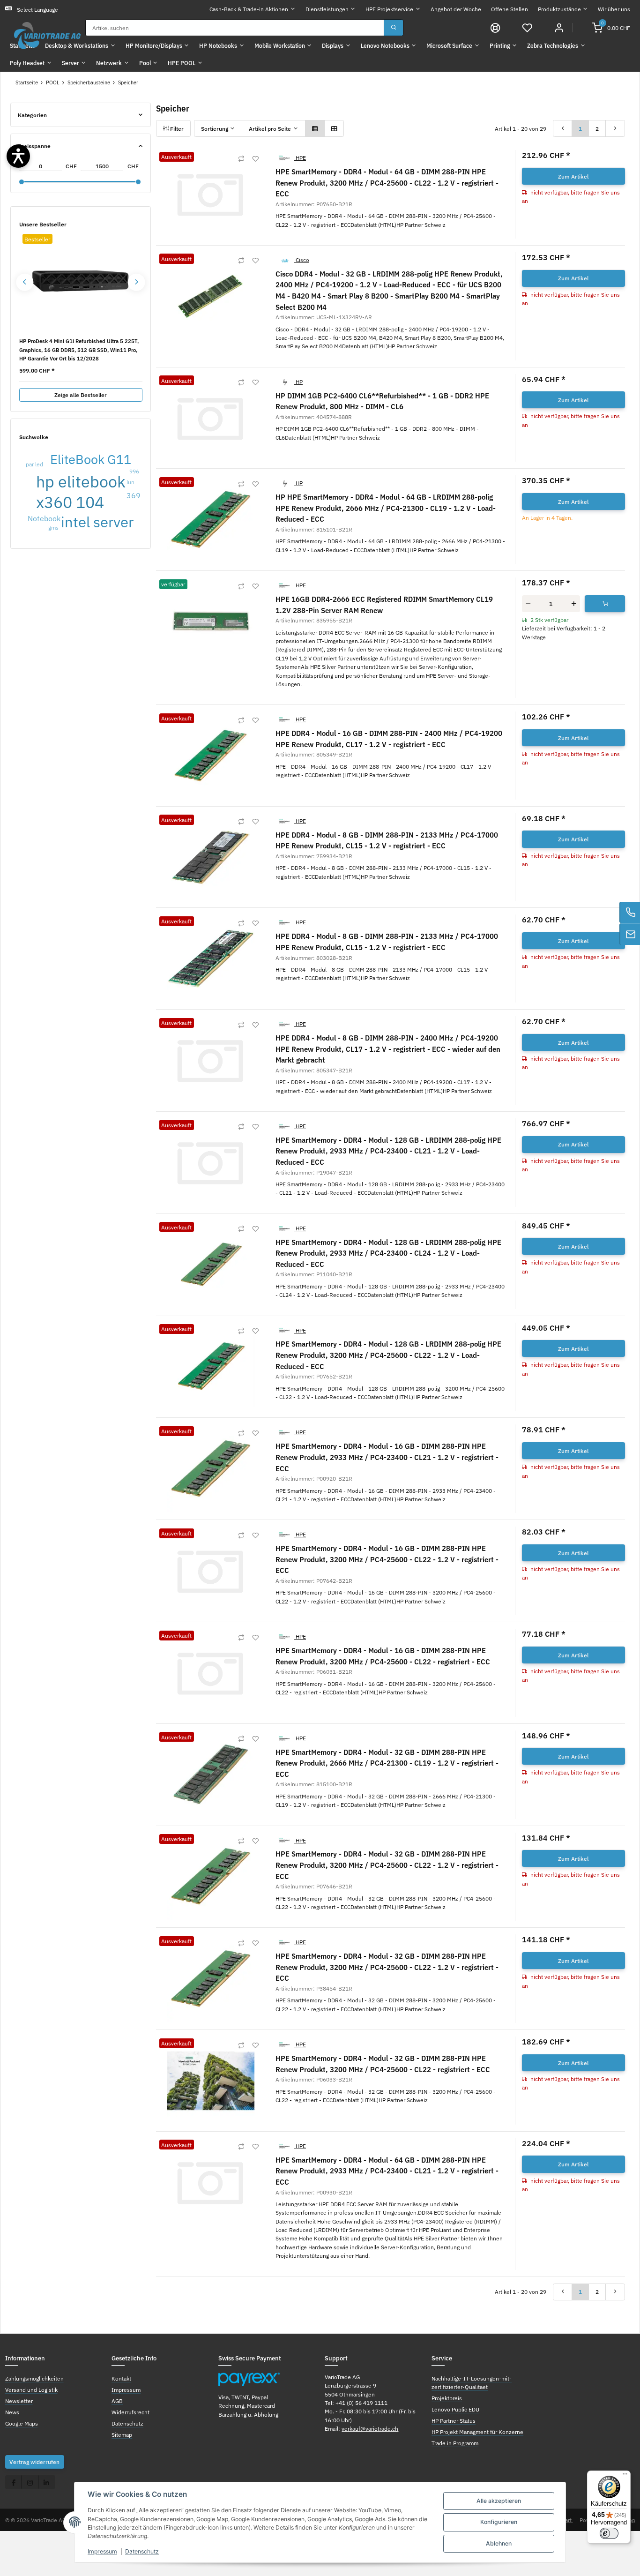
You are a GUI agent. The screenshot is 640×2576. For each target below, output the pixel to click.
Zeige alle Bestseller (81, 395)
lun (130, 482)
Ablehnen (499, 2543)
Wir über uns (614, 9)
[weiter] (615, 128)
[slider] (22, 182)
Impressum (102, 2551)
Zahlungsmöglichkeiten (34, 2378)
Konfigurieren (499, 2522)
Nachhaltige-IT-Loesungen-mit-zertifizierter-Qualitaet (472, 2382)
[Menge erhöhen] (574, 604)
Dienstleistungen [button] (327, 9)
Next (137, 282)
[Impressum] (495, 27)
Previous (25, 282)
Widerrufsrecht (130, 2412)
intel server (97, 522)
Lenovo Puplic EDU (455, 2409)
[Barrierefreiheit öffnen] (18, 156)
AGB (117, 2401)
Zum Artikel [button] (573, 176)
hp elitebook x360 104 (81, 492)
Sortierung (215, 128)
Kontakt (121, 2378)
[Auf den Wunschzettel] (255, 159)
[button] (527, 27)
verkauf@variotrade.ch (370, 2428)
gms (53, 527)
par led (34, 464)
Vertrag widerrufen (34, 2462)
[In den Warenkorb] (605, 604)
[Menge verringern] (528, 604)
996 (134, 471)
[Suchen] (394, 28)
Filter (176, 128)
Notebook (44, 518)
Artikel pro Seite (270, 128)
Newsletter (19, 2401)
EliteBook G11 (91, 459)
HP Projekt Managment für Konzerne (477, 2432)
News (12, 2412)
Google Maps (22, 2423)
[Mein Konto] (559, 27)
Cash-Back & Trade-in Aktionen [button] (249, 9)
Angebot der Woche (456, 9)
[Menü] (625, 2476)
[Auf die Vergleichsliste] (241, 159)
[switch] (609, 2533)
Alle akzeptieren (499, 2501)
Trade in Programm (455, 2443)
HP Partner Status (454, 2420)
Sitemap (122, 2434)
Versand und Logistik (31, 2389)
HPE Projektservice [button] (389, 9)
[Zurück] (563, 128)
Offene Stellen (510, 9)
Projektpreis (447, 2398)
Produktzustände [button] (559, 9)
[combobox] (235, 28)
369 (134, 495)
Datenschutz (142, 2551)
